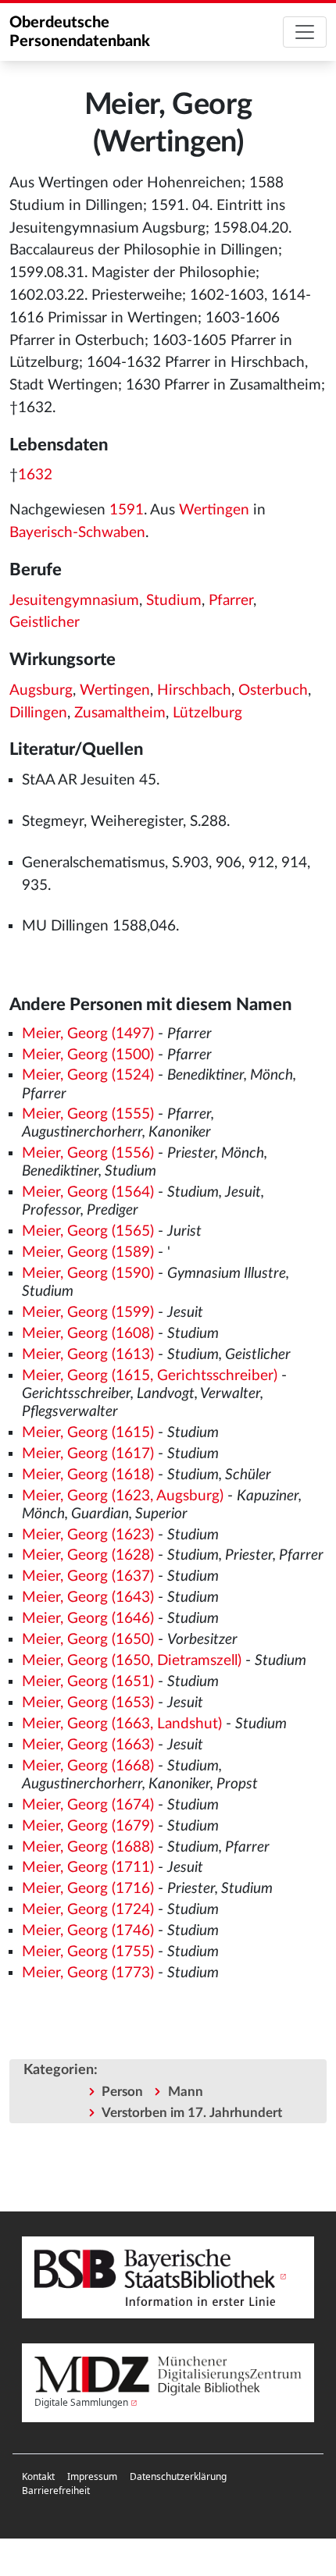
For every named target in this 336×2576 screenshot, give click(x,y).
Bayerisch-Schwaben (77, 533)
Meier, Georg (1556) (88, 1153)
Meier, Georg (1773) (88, 1973)
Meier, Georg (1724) (88, 1910)
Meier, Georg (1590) (88, 1274)
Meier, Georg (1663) (88, 1745)
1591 (127, 510)
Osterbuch (273, 690)
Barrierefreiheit (56, 2491)
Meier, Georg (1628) (88, 1555)
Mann (186, 2092)
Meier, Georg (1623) (88, 1535)
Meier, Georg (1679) (88, 1826)
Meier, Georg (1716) (88, 1889)
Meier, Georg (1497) (88, 1034)
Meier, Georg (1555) (88, 1114)
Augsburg (41, 690)
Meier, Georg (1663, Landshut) (122, 1724)
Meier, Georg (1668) (88, 1766)
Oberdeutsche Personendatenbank (80, 32)
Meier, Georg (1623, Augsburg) (123, 1496)
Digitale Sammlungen (81, 2402)
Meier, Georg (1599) (88, 1313)
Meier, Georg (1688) (88, 1847)
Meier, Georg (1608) (88, 1334)
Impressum (92, 2476)
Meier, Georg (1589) (88, 1252)
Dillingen (38, 713)
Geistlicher (45, 623)
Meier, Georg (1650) (88, 1640)
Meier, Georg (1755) (88, 1952)
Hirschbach (194, 690)
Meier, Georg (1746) (88, 1931)
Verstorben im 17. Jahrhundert (192, 2113)
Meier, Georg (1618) (88, 1475)
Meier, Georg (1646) (88, 1619)
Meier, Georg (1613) (88, 1355)
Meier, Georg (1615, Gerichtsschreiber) (150, 1376)
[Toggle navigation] (305, 32)
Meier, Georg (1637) (88, 1576)
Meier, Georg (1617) (88, 1454)
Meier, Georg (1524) (88, 1075)
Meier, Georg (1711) (88, 1868)
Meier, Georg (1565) (88, 1231)
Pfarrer (231, 601)
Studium (174, 601)
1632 (35, 475)
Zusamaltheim (120, 713)
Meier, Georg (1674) (88, 1805)
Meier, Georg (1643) (88, 1598)
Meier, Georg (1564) (88, 1192)
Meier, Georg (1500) (88, 1055)
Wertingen (214, 510)
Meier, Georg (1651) (88, 1682)
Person (122, 2092)
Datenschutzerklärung (178, 2476)
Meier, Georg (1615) (88, 1433)
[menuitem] (38, 2477)
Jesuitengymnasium (74, 601)
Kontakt (38, 2476)
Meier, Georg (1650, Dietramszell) (132, 1661)
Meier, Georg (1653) (88, 1703)
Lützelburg (207, 713)
